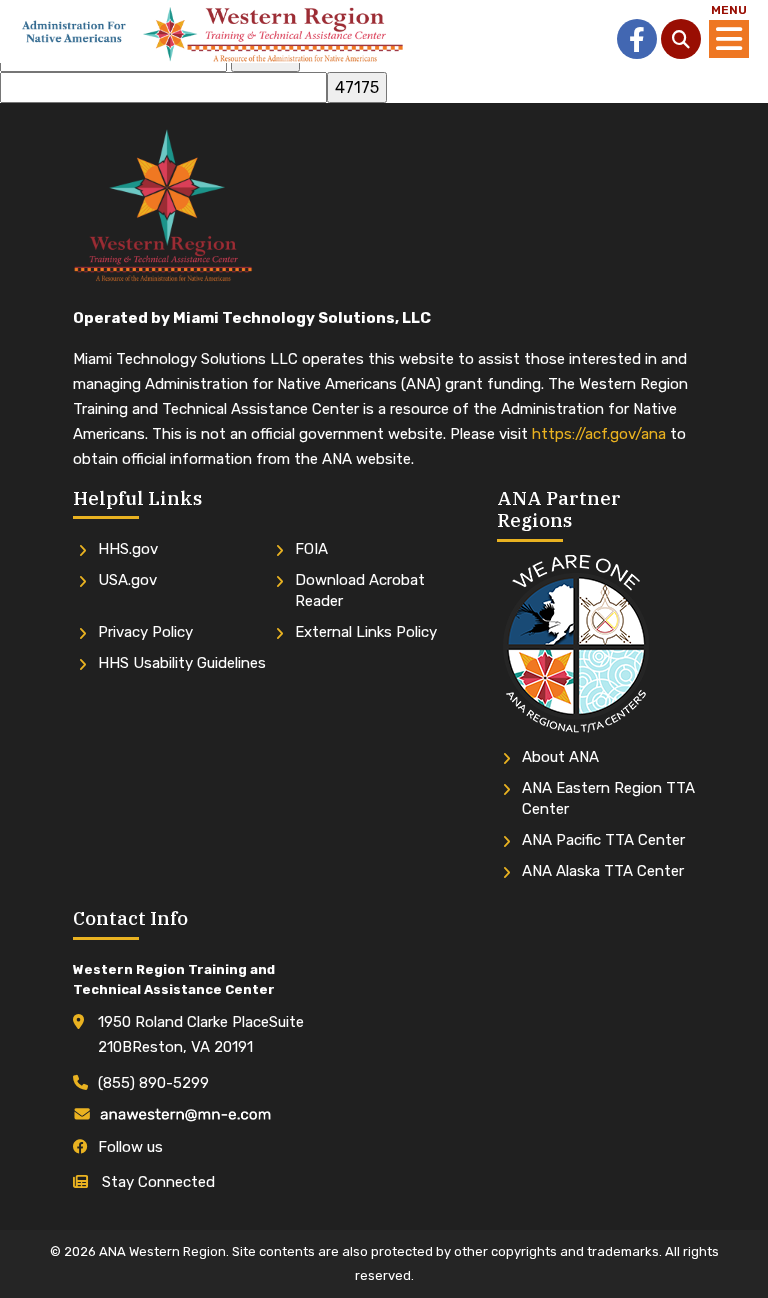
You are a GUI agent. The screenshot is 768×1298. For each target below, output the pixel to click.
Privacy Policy (145, 632)
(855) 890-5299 (153, 1083)
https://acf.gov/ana (599, 434)
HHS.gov (128, 549)
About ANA (560, 757)
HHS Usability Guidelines (182, 663)
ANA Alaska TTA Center (603, 871)
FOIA (311, 549)
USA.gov (127, 580)
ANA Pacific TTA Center (603, 840)
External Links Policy (366, 632)
